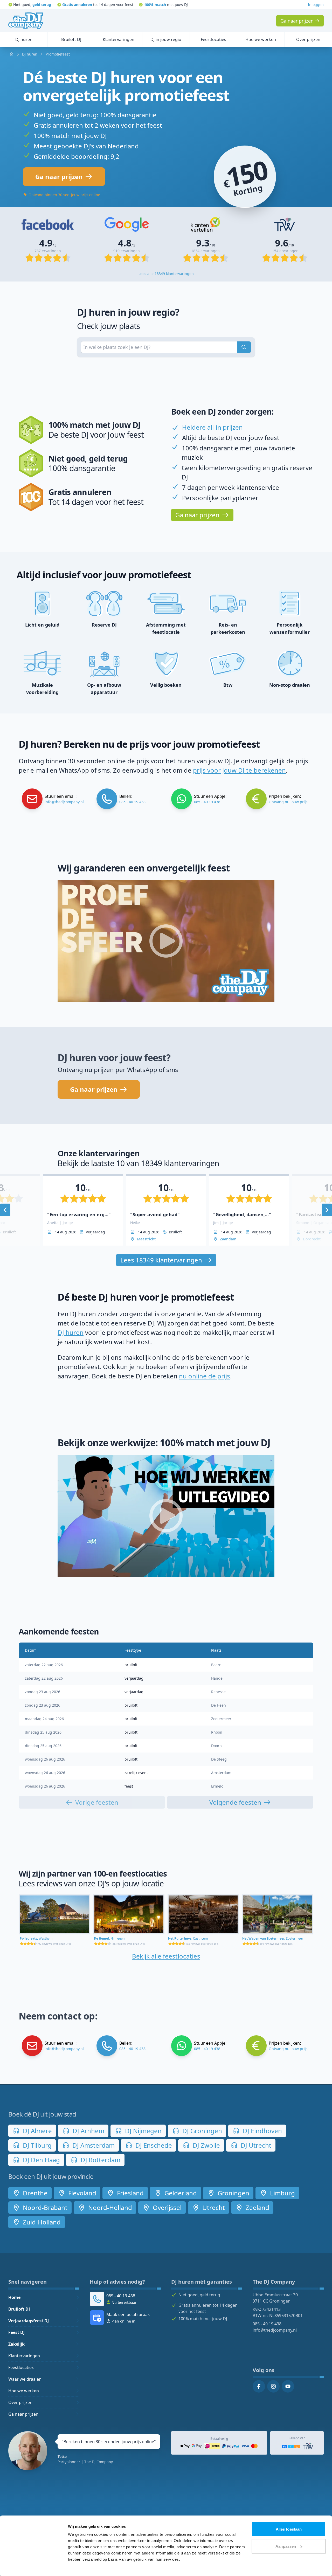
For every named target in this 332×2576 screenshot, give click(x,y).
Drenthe (34, 2193)
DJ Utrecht (255, 2145)
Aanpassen (286, 2546)
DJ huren (71, 1332)
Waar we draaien (25, 2379)
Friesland (130, 2193)
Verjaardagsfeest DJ (29, 2321)
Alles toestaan (289, 2529)
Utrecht (213, 2207)
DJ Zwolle (206, 2145)
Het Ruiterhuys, (188, 1938)
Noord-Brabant (44, 2207)
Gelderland (180, 2193)
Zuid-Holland (41, 2222)
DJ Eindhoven (262, 2131)
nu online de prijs (205, 1376)
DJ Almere (37, 2131)
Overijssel (166, 2207)
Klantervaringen (24, 2356)
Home (14, 2297)
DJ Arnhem (88, 2131)
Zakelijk (16, 2344)
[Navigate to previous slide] (5, 1210)
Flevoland (81, 2193)
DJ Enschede (153, 2145)
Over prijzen (20, 2402)
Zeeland (257, 2207)
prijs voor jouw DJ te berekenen (239, 770)
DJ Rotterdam (100, 2160)
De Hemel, (109, 1938)
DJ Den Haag (41, 2160)
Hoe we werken (24, 2391)
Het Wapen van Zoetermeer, (273, 1938)
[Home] (26, 21)
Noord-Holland (109, 2207)
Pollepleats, (36, 1938)
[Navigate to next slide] (327, 1210)
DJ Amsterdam (93, 2145)
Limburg (282, 2193)
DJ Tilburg (36, 2145)
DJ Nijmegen (143, 2131)
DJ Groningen (201, 2131)
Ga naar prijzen (23, 2414)
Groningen (233, 2193)
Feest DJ (16, 2332)
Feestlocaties (21, 2367)
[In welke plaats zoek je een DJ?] (244, 347)
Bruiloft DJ (19, 2309)
